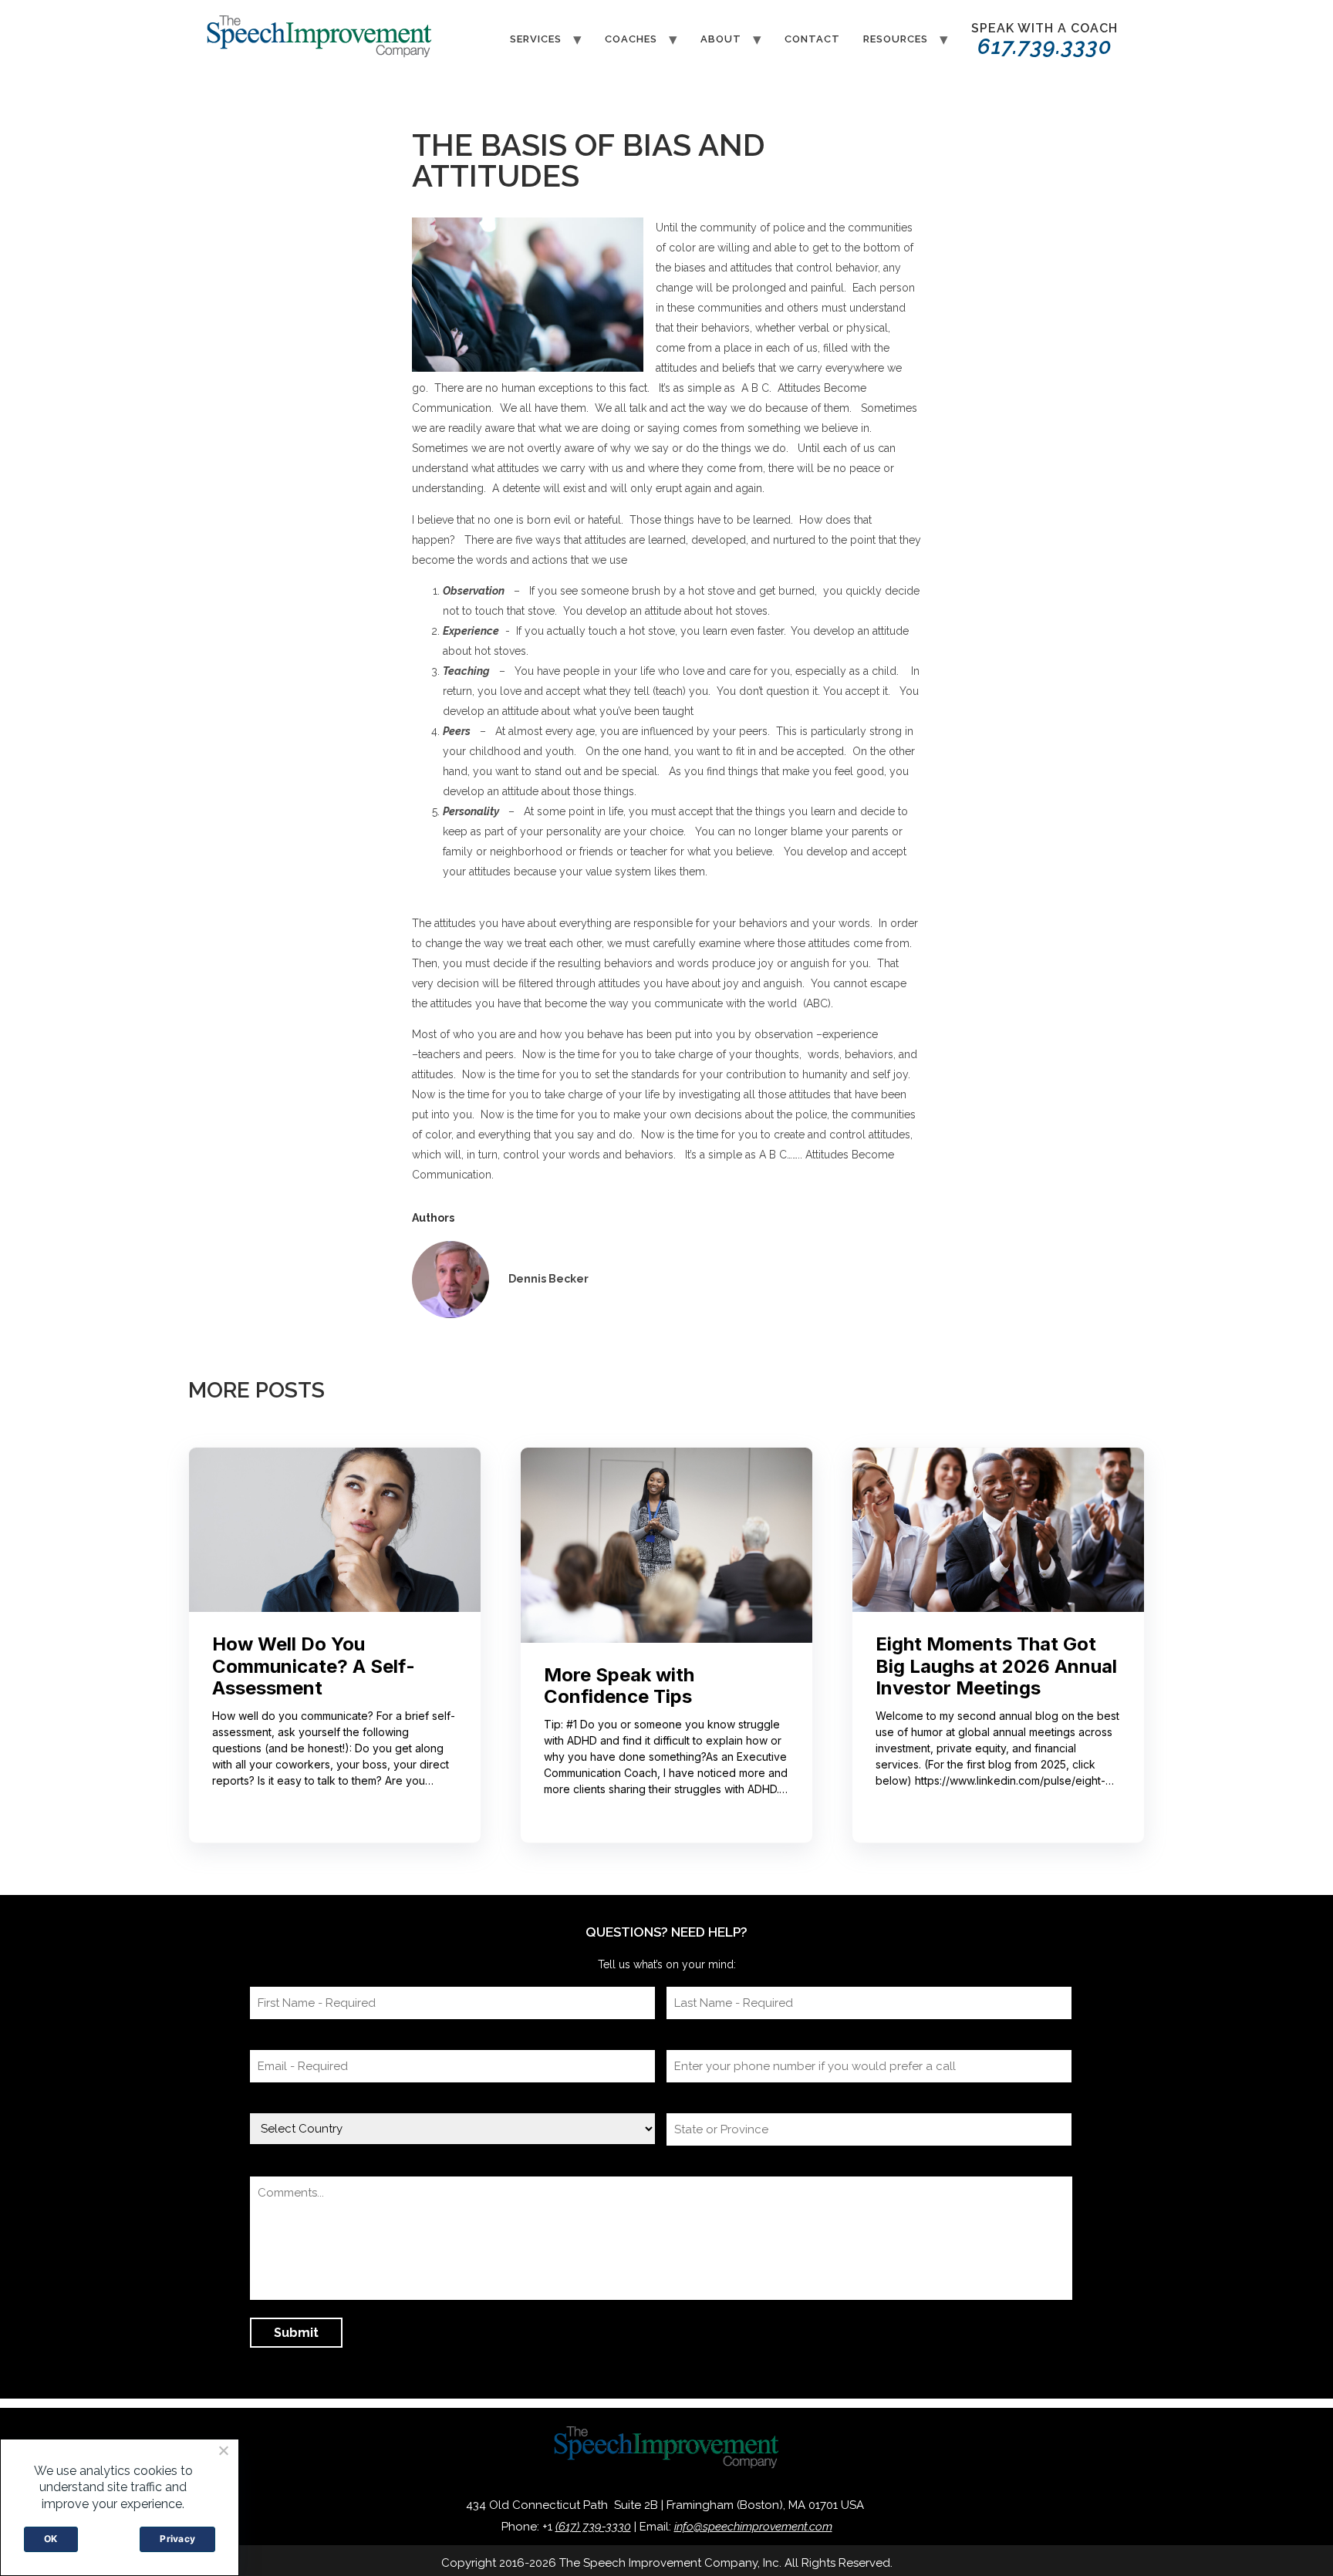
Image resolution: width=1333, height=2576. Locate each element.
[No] (223, 2450)
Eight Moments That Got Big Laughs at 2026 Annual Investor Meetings (996, 1667)
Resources (896, 39)
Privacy (177, 2539)
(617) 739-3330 (593, 2527)
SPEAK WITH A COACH (1044, 40)
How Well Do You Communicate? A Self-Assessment (314, 1667)
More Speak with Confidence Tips (619, 1686)
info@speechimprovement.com (753, 2527)
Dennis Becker (548, 1279)
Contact (812, 39)
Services (536, 39)
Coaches (631, 39)
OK (51, 2539)
